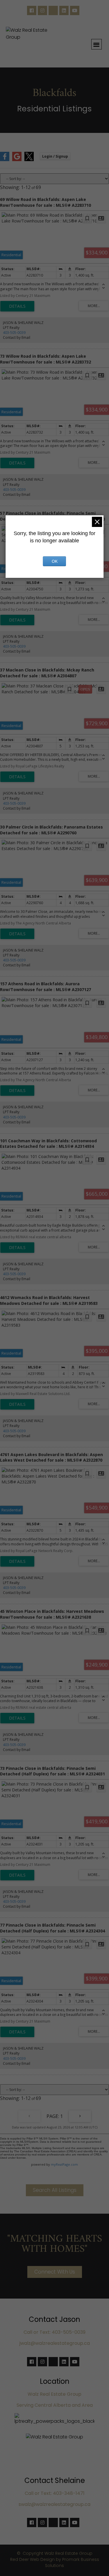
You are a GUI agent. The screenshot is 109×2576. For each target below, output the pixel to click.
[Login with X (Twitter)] (29, 160)
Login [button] (55, 156)
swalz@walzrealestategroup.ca (54, 2504)
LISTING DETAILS (17, 306)
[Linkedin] (64, 10)
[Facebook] (32, 10)
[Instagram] (42, 10)
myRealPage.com (64, 2164)
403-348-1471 (69, 2493)
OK (55, 561)
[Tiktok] (53, 10)
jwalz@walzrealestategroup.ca (55, 2343)
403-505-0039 (14, 333)
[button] (97, 44)
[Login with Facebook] (5, 160)
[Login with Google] (17, 160)
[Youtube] (75, 10)
